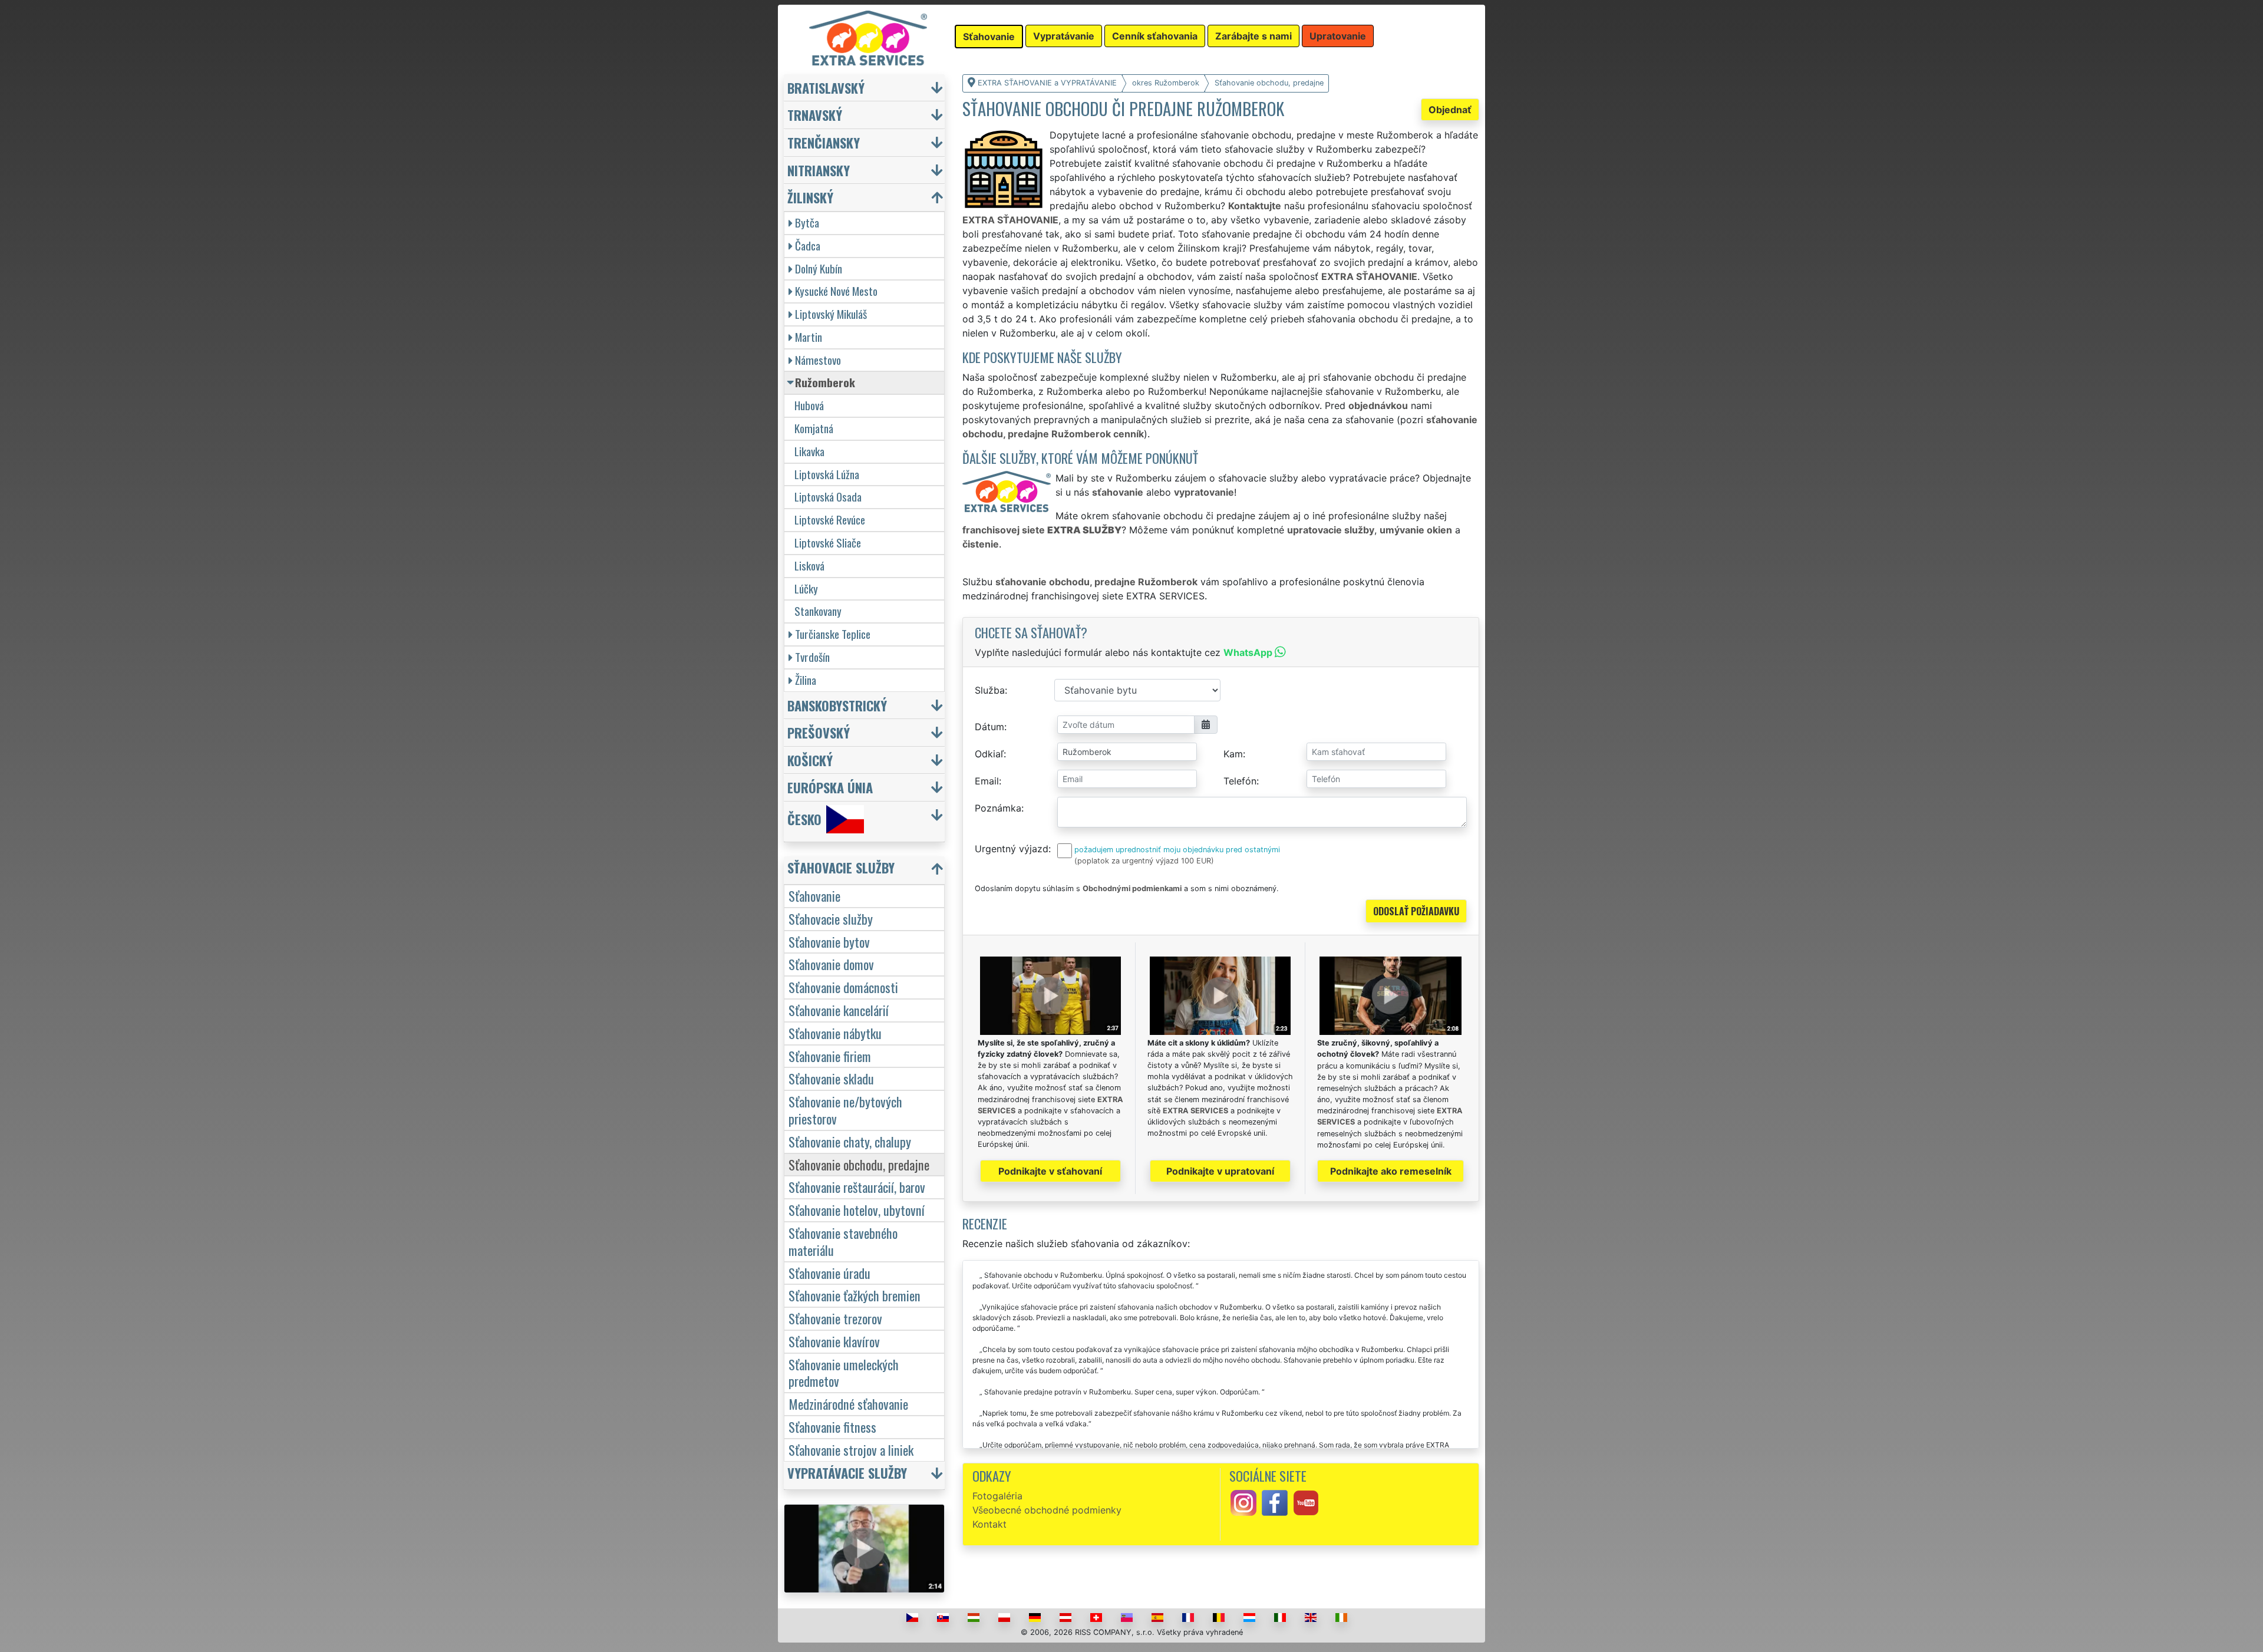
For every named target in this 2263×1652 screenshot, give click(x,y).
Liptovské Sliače (828, 543)
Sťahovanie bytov (829, 942)
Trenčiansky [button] (824, 142)
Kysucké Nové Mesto (836, 291)
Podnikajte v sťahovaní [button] (1050, 1171)
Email (987, 781)
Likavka (809, 451)
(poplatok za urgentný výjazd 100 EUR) (1144, 861)
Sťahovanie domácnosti (843, 987)
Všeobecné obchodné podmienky (1047, 1510)
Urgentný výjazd (1012, 849)
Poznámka (998, 808)
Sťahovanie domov (831, 964)
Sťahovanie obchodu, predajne (859, 1164)
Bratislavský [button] (826, 88)
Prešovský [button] (819, 732)
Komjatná (814, 428)
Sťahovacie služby (831, 919)
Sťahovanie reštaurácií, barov (857, 1187)
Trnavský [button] (815, 115)
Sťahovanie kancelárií (839, 1010)
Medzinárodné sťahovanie (848, 1404)
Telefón (1240, 781)
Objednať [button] (1450, 110)
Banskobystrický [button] (837, 705)
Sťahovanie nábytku (835, 1033)
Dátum (989, 727)
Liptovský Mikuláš (831, 314)
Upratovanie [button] (1338, 36)
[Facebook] (1275, 1502)
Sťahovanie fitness (832, 1427)
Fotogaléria (997, 1496)
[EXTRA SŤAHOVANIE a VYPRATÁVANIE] (868, 37)
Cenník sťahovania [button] (1155, 36)
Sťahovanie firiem (830, 1056)
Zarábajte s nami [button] (1253, 36)
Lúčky (806, 588)
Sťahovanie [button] (989, 37)
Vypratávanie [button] (1064, 36)
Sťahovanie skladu (831, 1078)
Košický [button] (810, 760)
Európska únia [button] (830, 787)
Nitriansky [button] (819, 170)
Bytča (807, 222)
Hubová (809, 405)
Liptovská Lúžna (827, 474)
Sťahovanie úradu (829, 1273)
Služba (990, 690)
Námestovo (818, 360)
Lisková (809, 565)
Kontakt (989, 1524)
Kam (1233, 754)
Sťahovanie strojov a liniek (851, 1450)
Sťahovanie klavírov (834, 1341)
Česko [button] (804, 820)
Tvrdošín (812, 657)
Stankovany (818, 611)
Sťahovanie (814, 896)
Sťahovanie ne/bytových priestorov (845, 1110)
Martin (809, 337)
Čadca (808, 245)
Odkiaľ (989, 754)
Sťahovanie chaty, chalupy (850, 1141)
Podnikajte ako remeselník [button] (1391, 1171)
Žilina (806, 680)
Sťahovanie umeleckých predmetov (844, 1373)
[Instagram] (1243, 1502)
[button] (866, 870)
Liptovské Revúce (830, 520)
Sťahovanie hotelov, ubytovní (857, 1210)
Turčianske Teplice (833, 634)
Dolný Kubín (819, 268)
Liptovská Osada (828, 497)
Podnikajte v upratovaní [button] (1220, 1171)
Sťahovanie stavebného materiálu (843, 1241)
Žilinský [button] (810, 197)
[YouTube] (1306, 1502)
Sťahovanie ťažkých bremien (855, 1295)
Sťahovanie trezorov (835, 1318)
